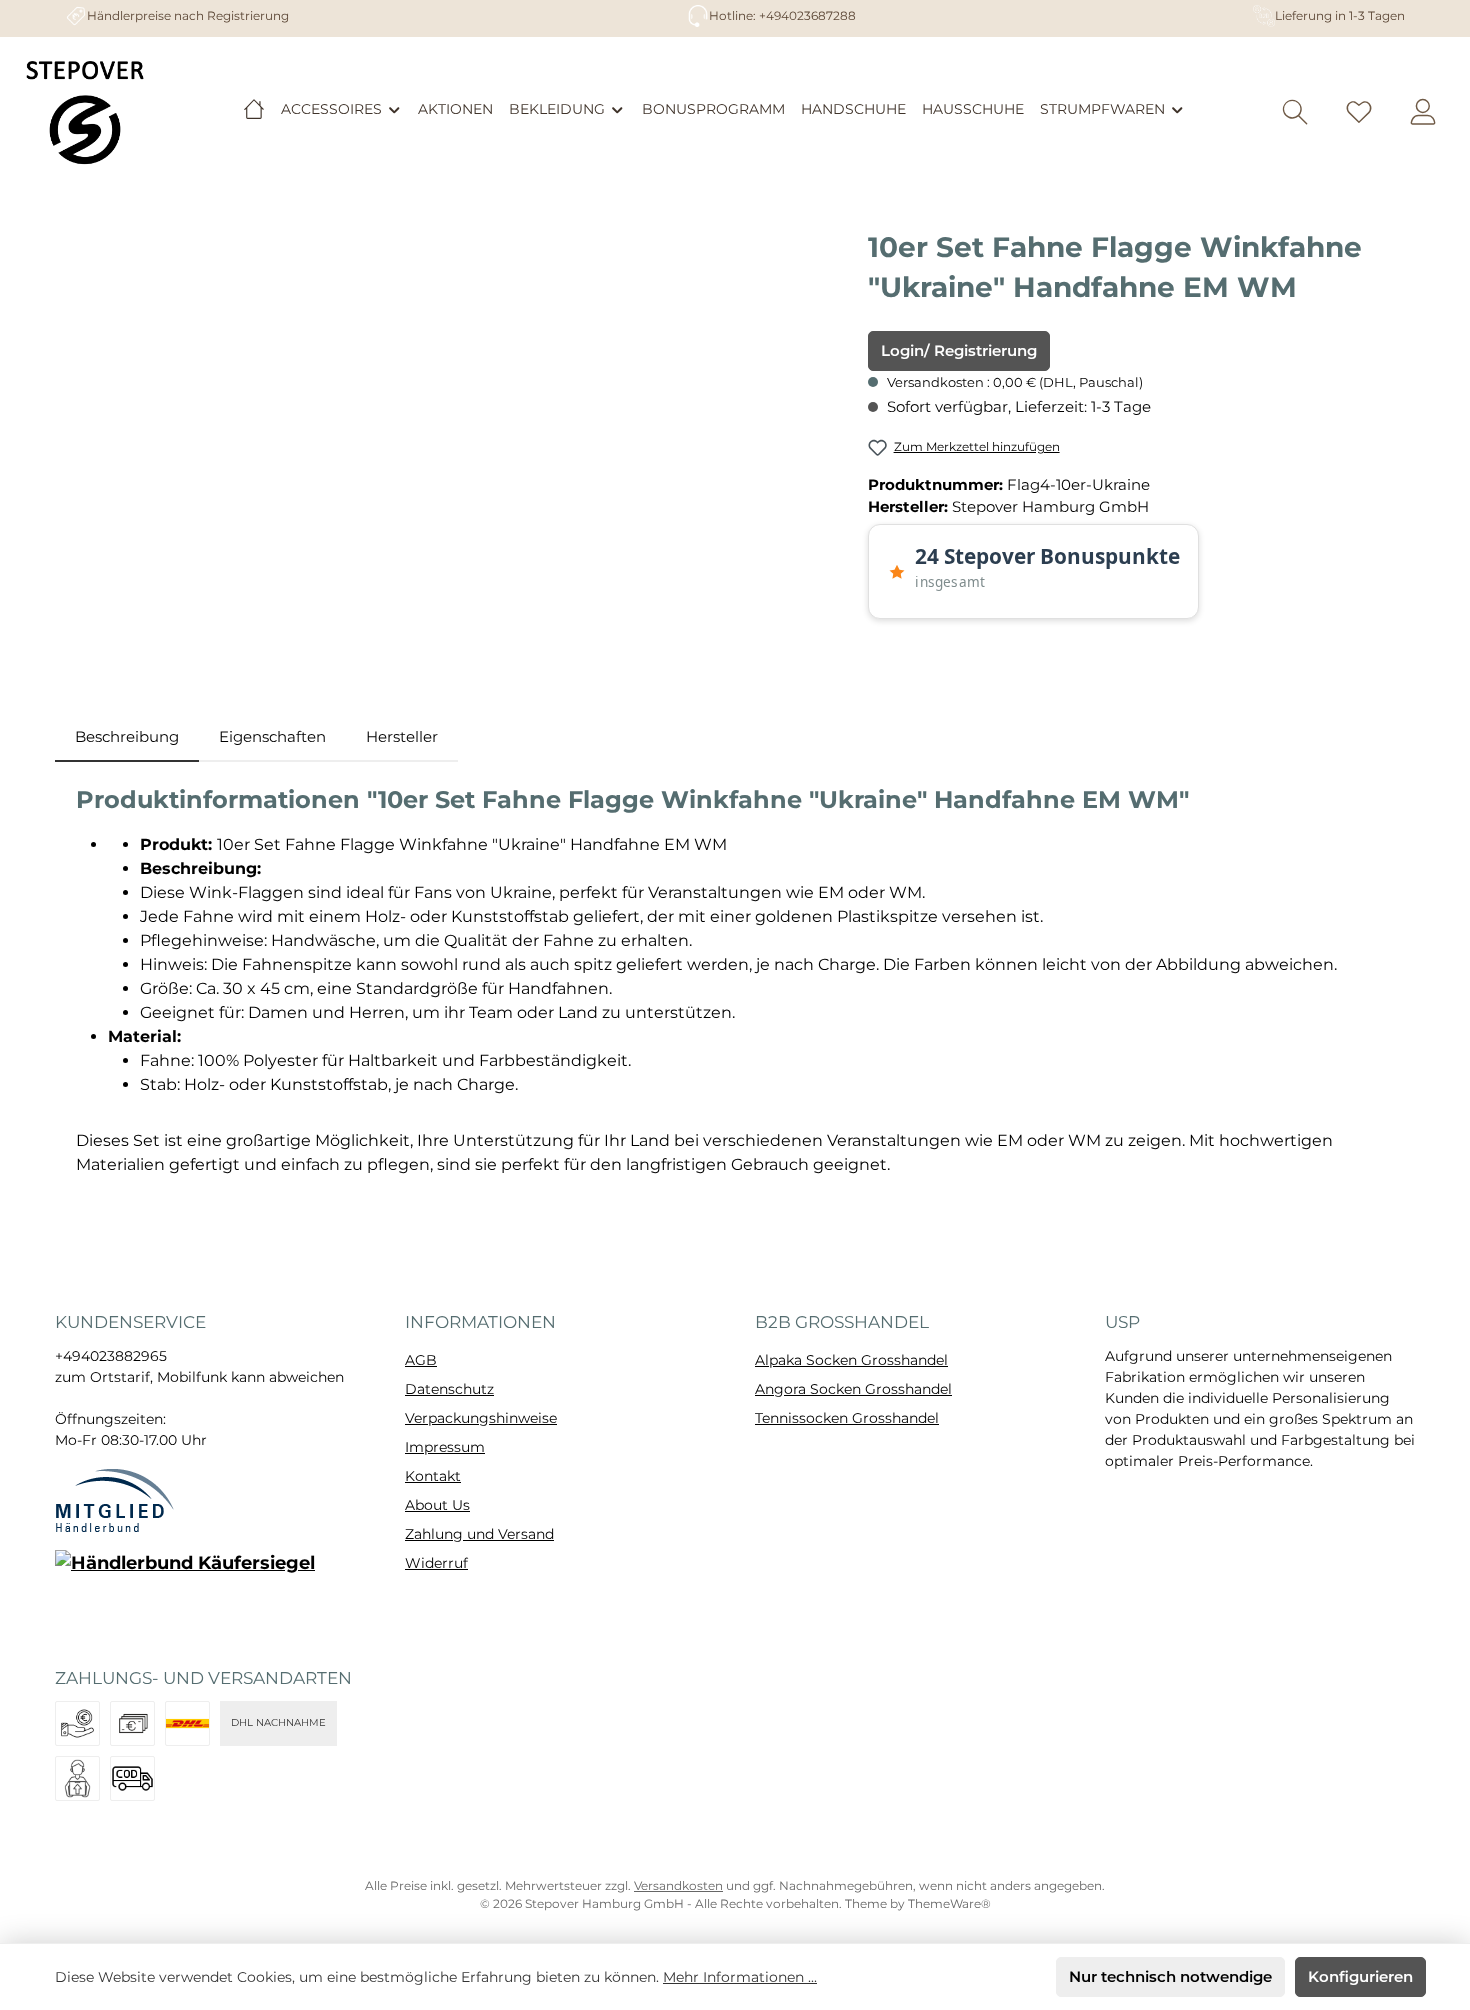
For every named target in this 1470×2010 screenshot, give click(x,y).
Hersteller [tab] (402, 736)
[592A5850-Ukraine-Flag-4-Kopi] (451, 442)
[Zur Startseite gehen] (85, 112)
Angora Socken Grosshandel (853, 1389)
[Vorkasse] (77, 1723)
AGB (421, 1360)
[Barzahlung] (132, 1723)
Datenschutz (449, 1389)
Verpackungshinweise (481, 1418)
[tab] (127, 737)
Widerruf (436, 1563)
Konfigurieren (1360, 1976)
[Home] (254, 109)
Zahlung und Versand (479, 1534)
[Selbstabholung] (77, 1778)
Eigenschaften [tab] (272, 736)
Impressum (445, 1447)
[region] (451, 442)
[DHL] (187, 1723)
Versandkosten (678, 1885)
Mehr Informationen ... (740, 1977)
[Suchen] (1295, 112)
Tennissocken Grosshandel (847, 1418)
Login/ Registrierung (959, 350)
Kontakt (433, 1476)
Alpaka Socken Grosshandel (851, 1360)
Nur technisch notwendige (1170, 1976)
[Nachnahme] (132, 1778)
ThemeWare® (949, 1903)
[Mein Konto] (1423, 112)
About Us (437, 1505)
